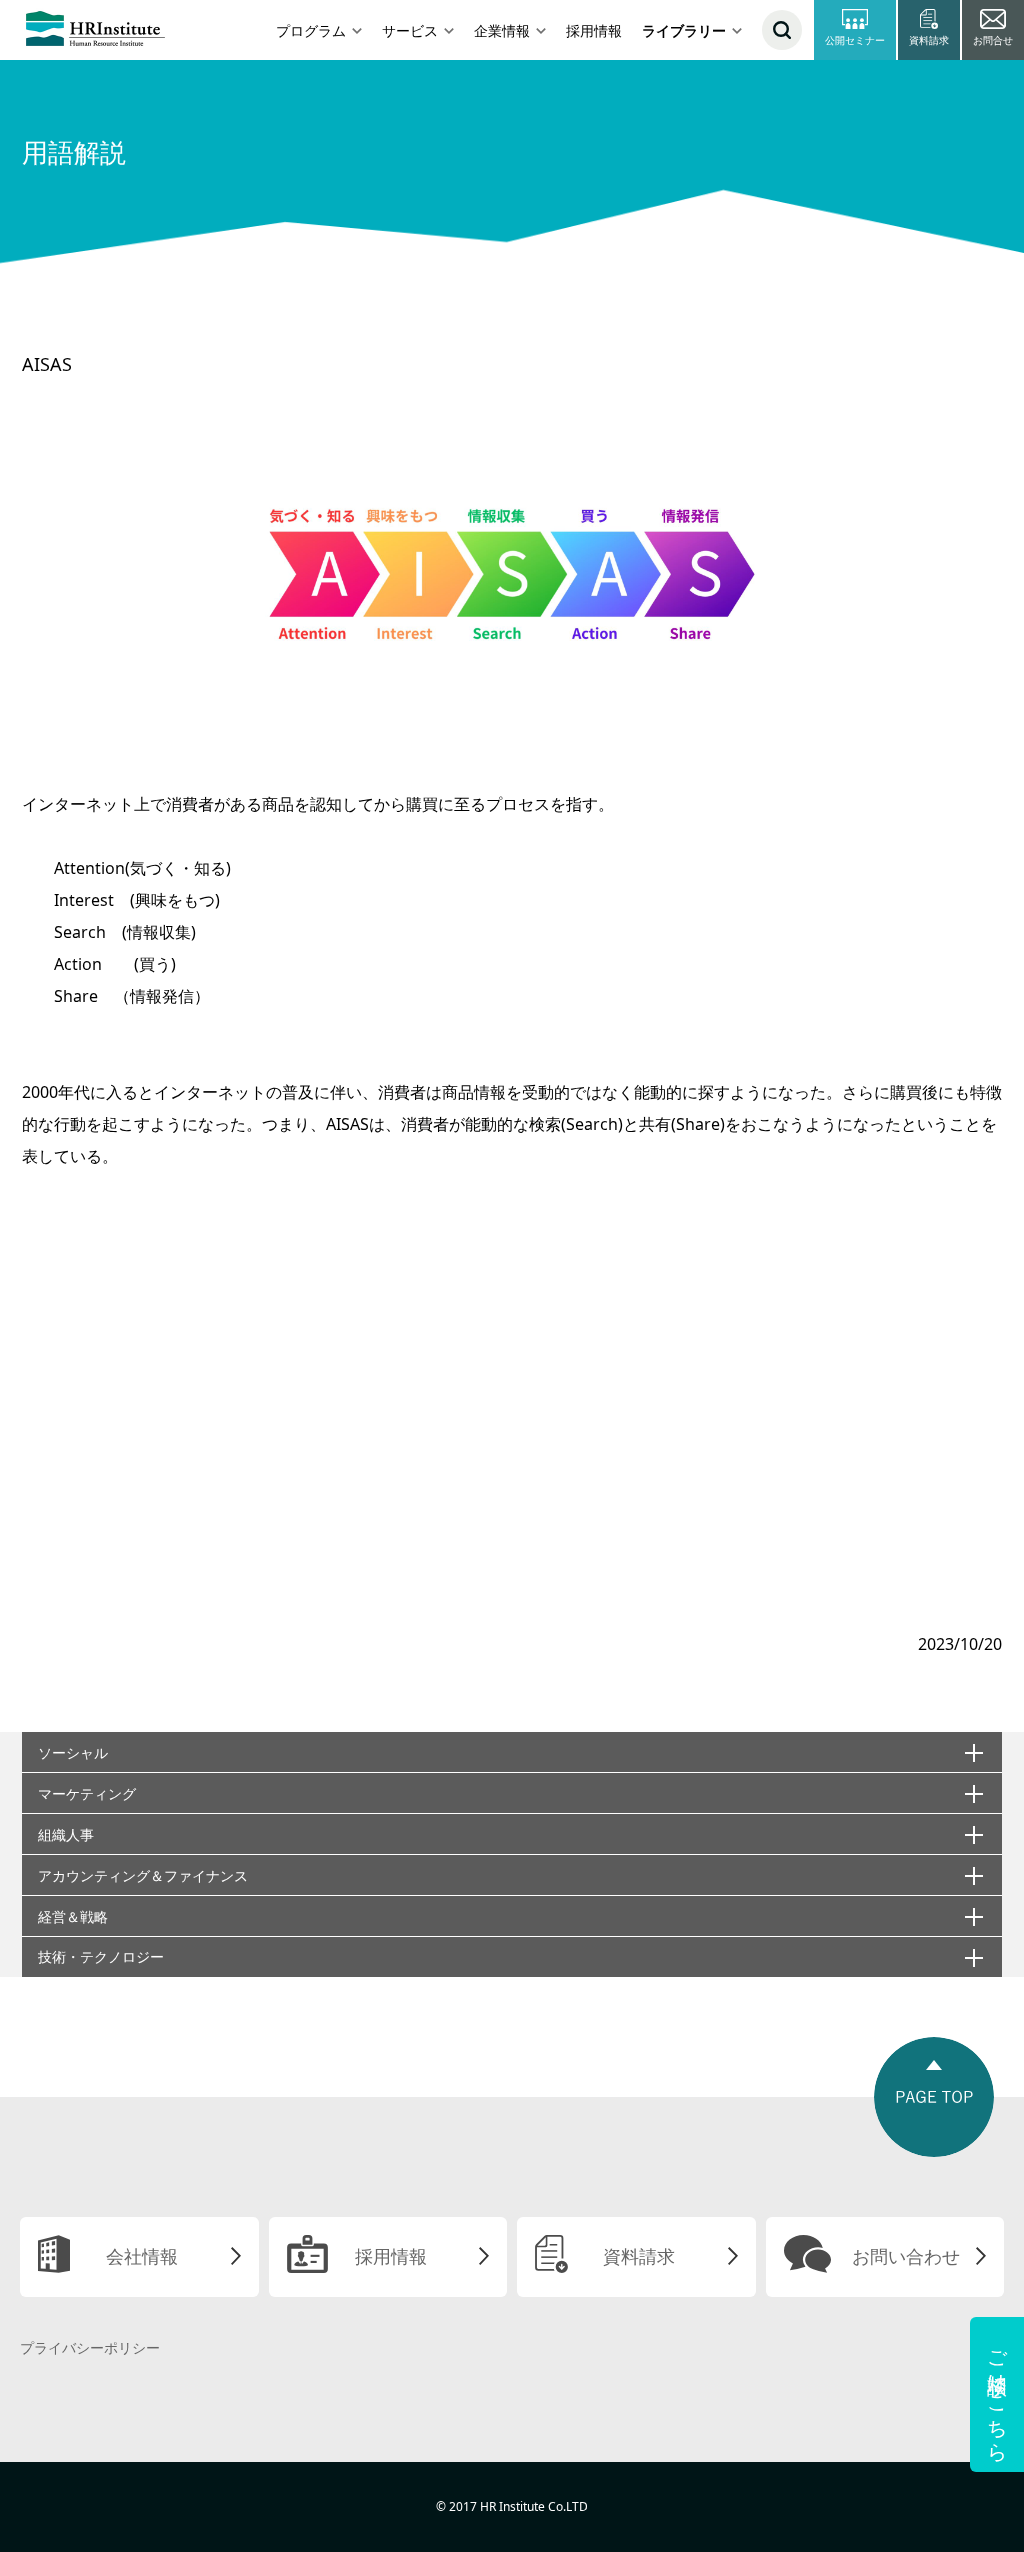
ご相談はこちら (997, 2394)
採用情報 (594, 30)
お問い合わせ (906, 2256)
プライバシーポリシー (90, 2347)
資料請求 (639, 2256)
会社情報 (142, 2256)
